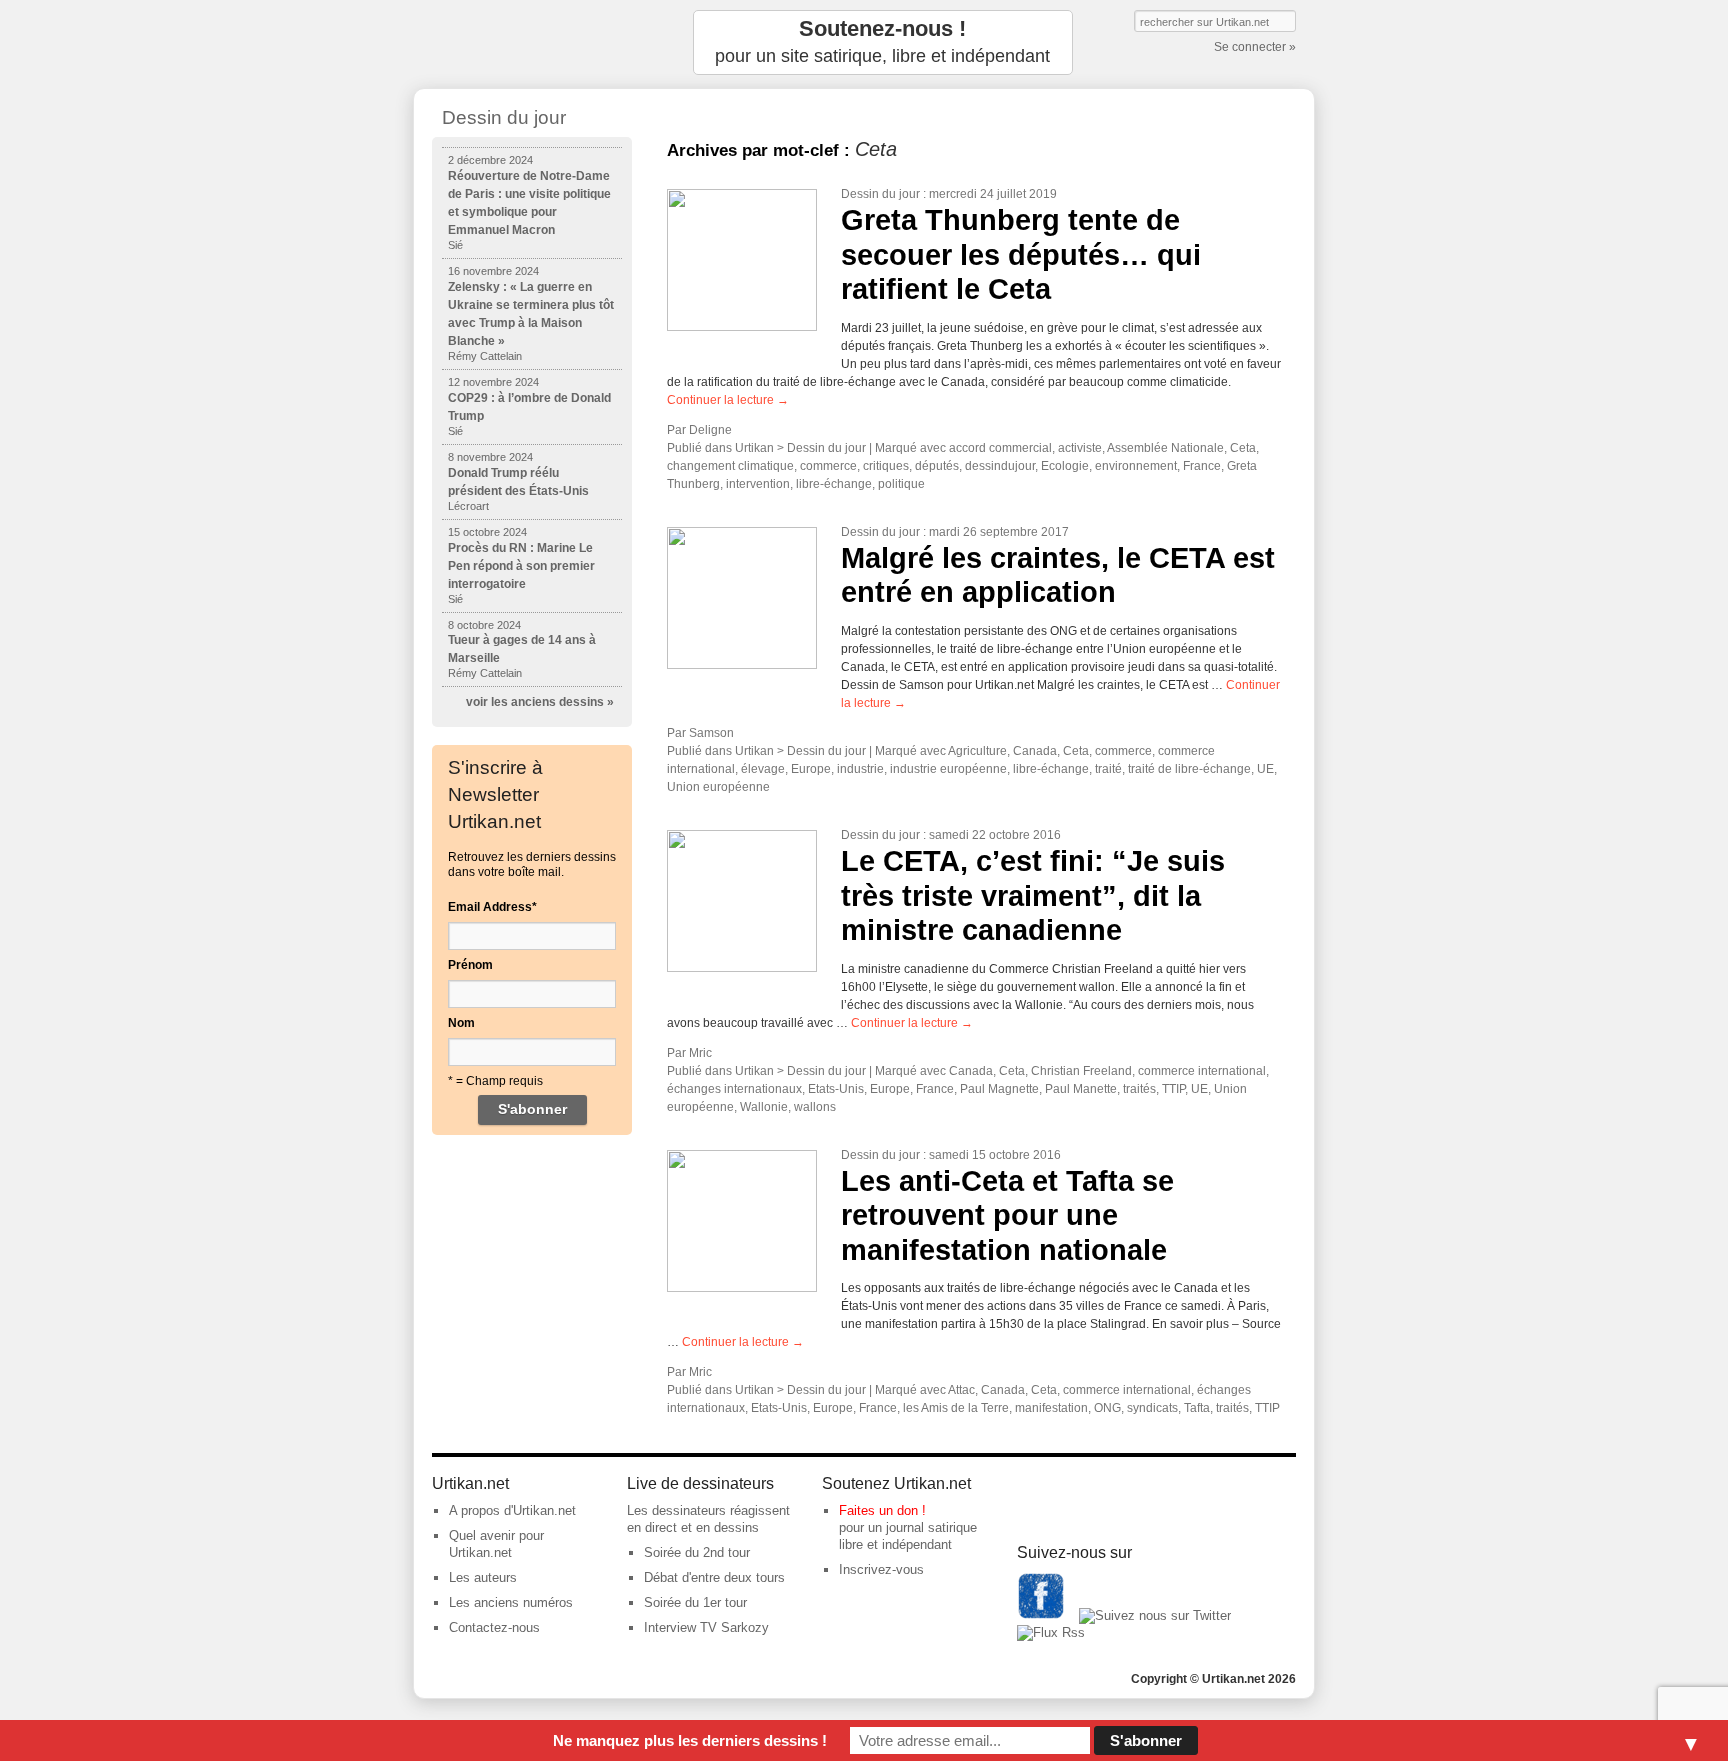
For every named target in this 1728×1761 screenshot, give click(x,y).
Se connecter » (1255, 47)
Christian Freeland (1081, 1071)
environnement (1136, 466)
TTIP (1173, 1089)
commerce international (1202, 1071)
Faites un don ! (882, 1510)
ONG (1107, 1408)
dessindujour (1000, 466)
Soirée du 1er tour (695, 1602)
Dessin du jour (880, 194)
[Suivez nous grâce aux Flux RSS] (1051, 1632)
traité (1108, 769)
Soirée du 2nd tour (697, 1552)
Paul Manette (1081, 1089)
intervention (758, 484)
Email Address (492, 907)
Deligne (710, 430)
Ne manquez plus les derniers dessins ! (690, 1740)
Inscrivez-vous (881, 1569)
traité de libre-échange (1189, 769)
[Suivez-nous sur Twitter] (1155, 1615)
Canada (1035, 751)
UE (1265, 769)
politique (901, 484)
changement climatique (730, 466)
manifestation (1051, 1408)
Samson (711, 733)
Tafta (1197, 1408)
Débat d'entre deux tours (714, 1577)
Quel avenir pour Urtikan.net (496, 1544)
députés (937, 466)
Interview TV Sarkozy (706, 1627)
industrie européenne (948, 769)
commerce (828, 466)
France (1202, 466)
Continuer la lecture (728, 400)
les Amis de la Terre (956, 1408)
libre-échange (834, 484)
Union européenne (718, 787)
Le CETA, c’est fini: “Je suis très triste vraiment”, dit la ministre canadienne (1033, 895)
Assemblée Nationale (1165, 448)
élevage (763, 769)
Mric (700, 1053)
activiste (1080, 448)
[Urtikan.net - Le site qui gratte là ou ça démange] (532, 42)
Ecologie (1065, 466)
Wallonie (764, 1107)
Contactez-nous (494, 1627)
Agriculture (977, 751)
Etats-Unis (836, 1089)
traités (1139, 1089)
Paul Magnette (999, 1089)
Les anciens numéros (511, 1602)
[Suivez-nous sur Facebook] (1041, 1615)
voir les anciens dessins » (540, 702)
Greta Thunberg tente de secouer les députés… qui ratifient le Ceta (1021, 254)
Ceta (1243, 448)
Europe (811, 769)
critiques (886, 466)
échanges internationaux (734, 1089)
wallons (815, 1107)
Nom (461, 1023)
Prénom (470, 965)
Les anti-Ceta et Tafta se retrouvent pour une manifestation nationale (1007, 1215)
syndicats (1152, 1408)
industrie (860, 769)
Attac (961, 1390)
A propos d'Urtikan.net (512, 1510)
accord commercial (1000, 448)
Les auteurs (483, 1577)
